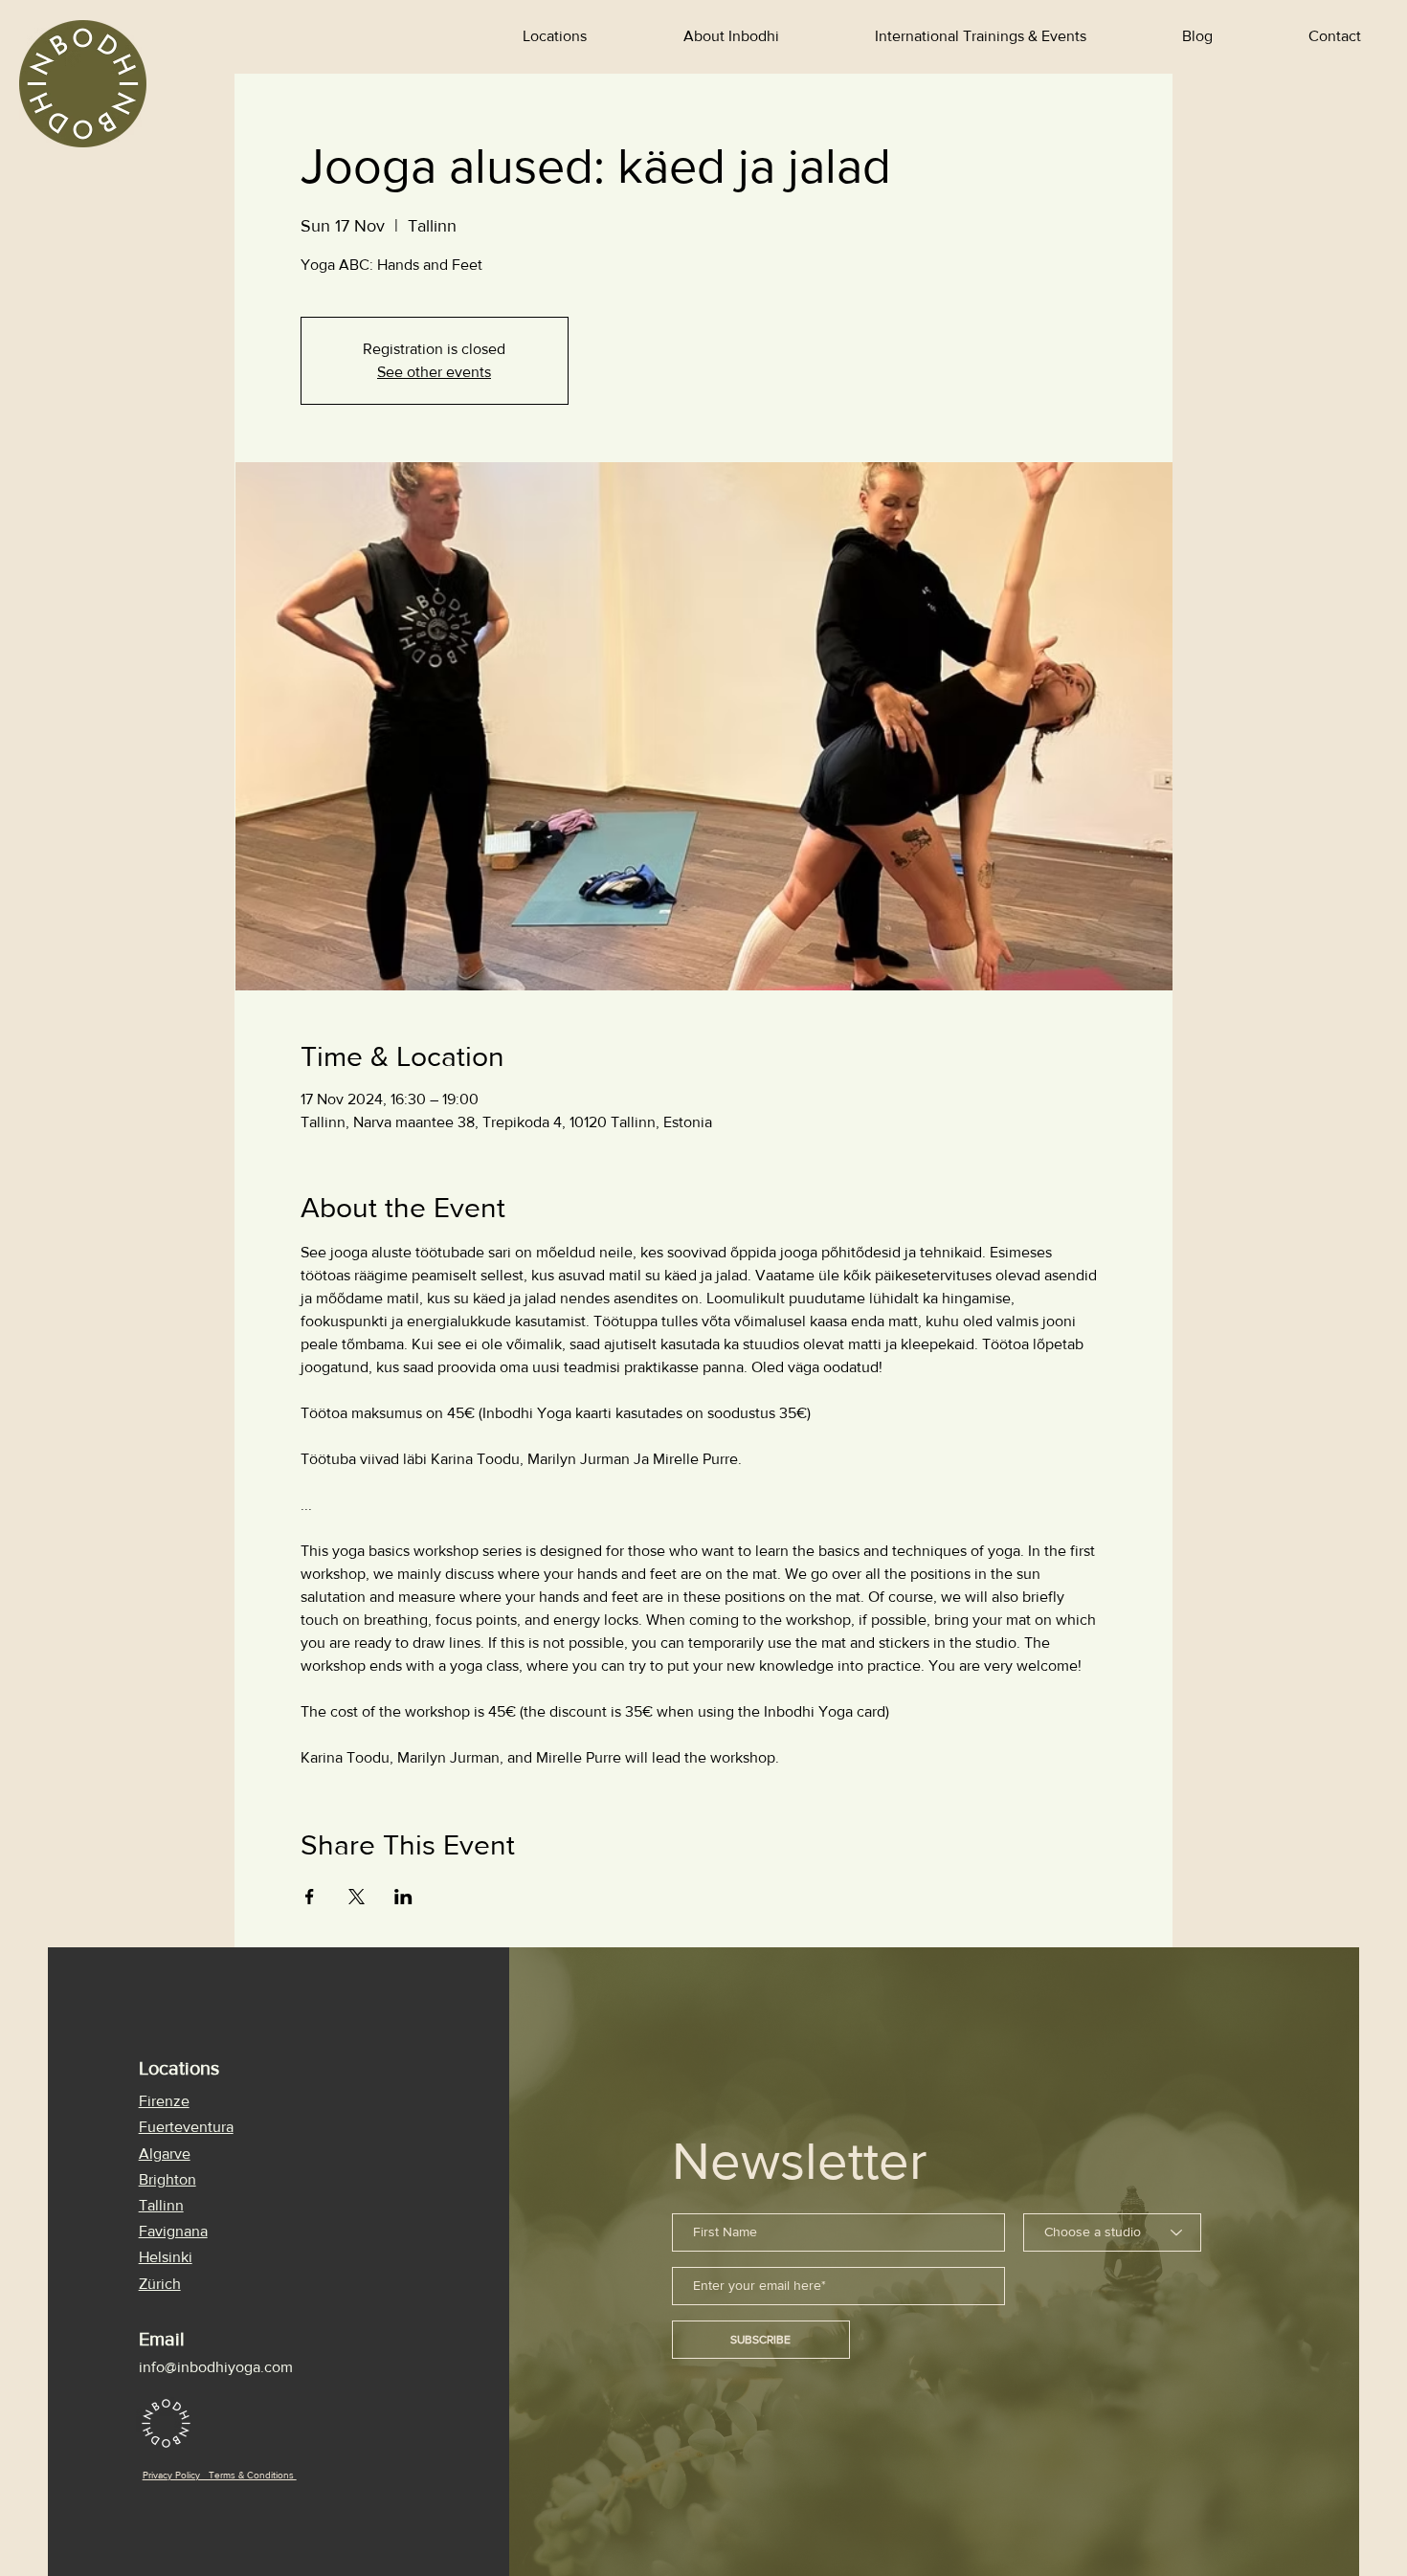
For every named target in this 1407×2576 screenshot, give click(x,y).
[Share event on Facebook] (310, 1897)
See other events (434, 372)
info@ (158, 2367)
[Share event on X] (357, 1897)
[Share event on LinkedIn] (403, 1897)
